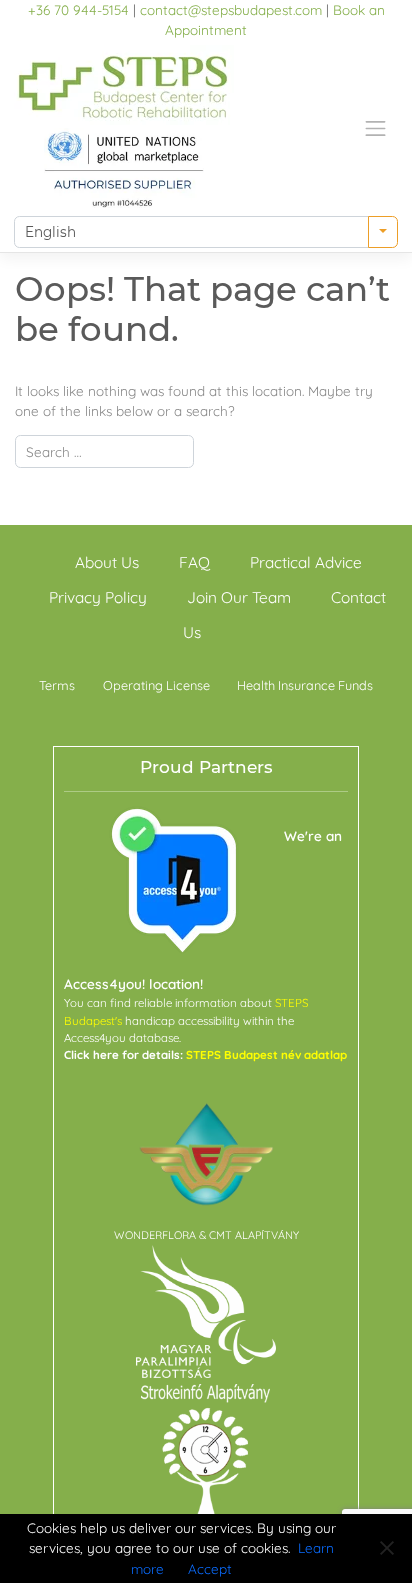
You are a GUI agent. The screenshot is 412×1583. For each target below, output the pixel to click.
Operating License (156, 685)
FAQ (194, 561)
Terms (57, 685)
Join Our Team (239, 596)
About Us (107, 561)
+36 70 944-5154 (78, 9)
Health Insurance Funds (305, 685)
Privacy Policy (98, 596)
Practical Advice (306, 561)
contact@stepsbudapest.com (231, 9)
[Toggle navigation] (376, 128)
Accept (210, 1568)
